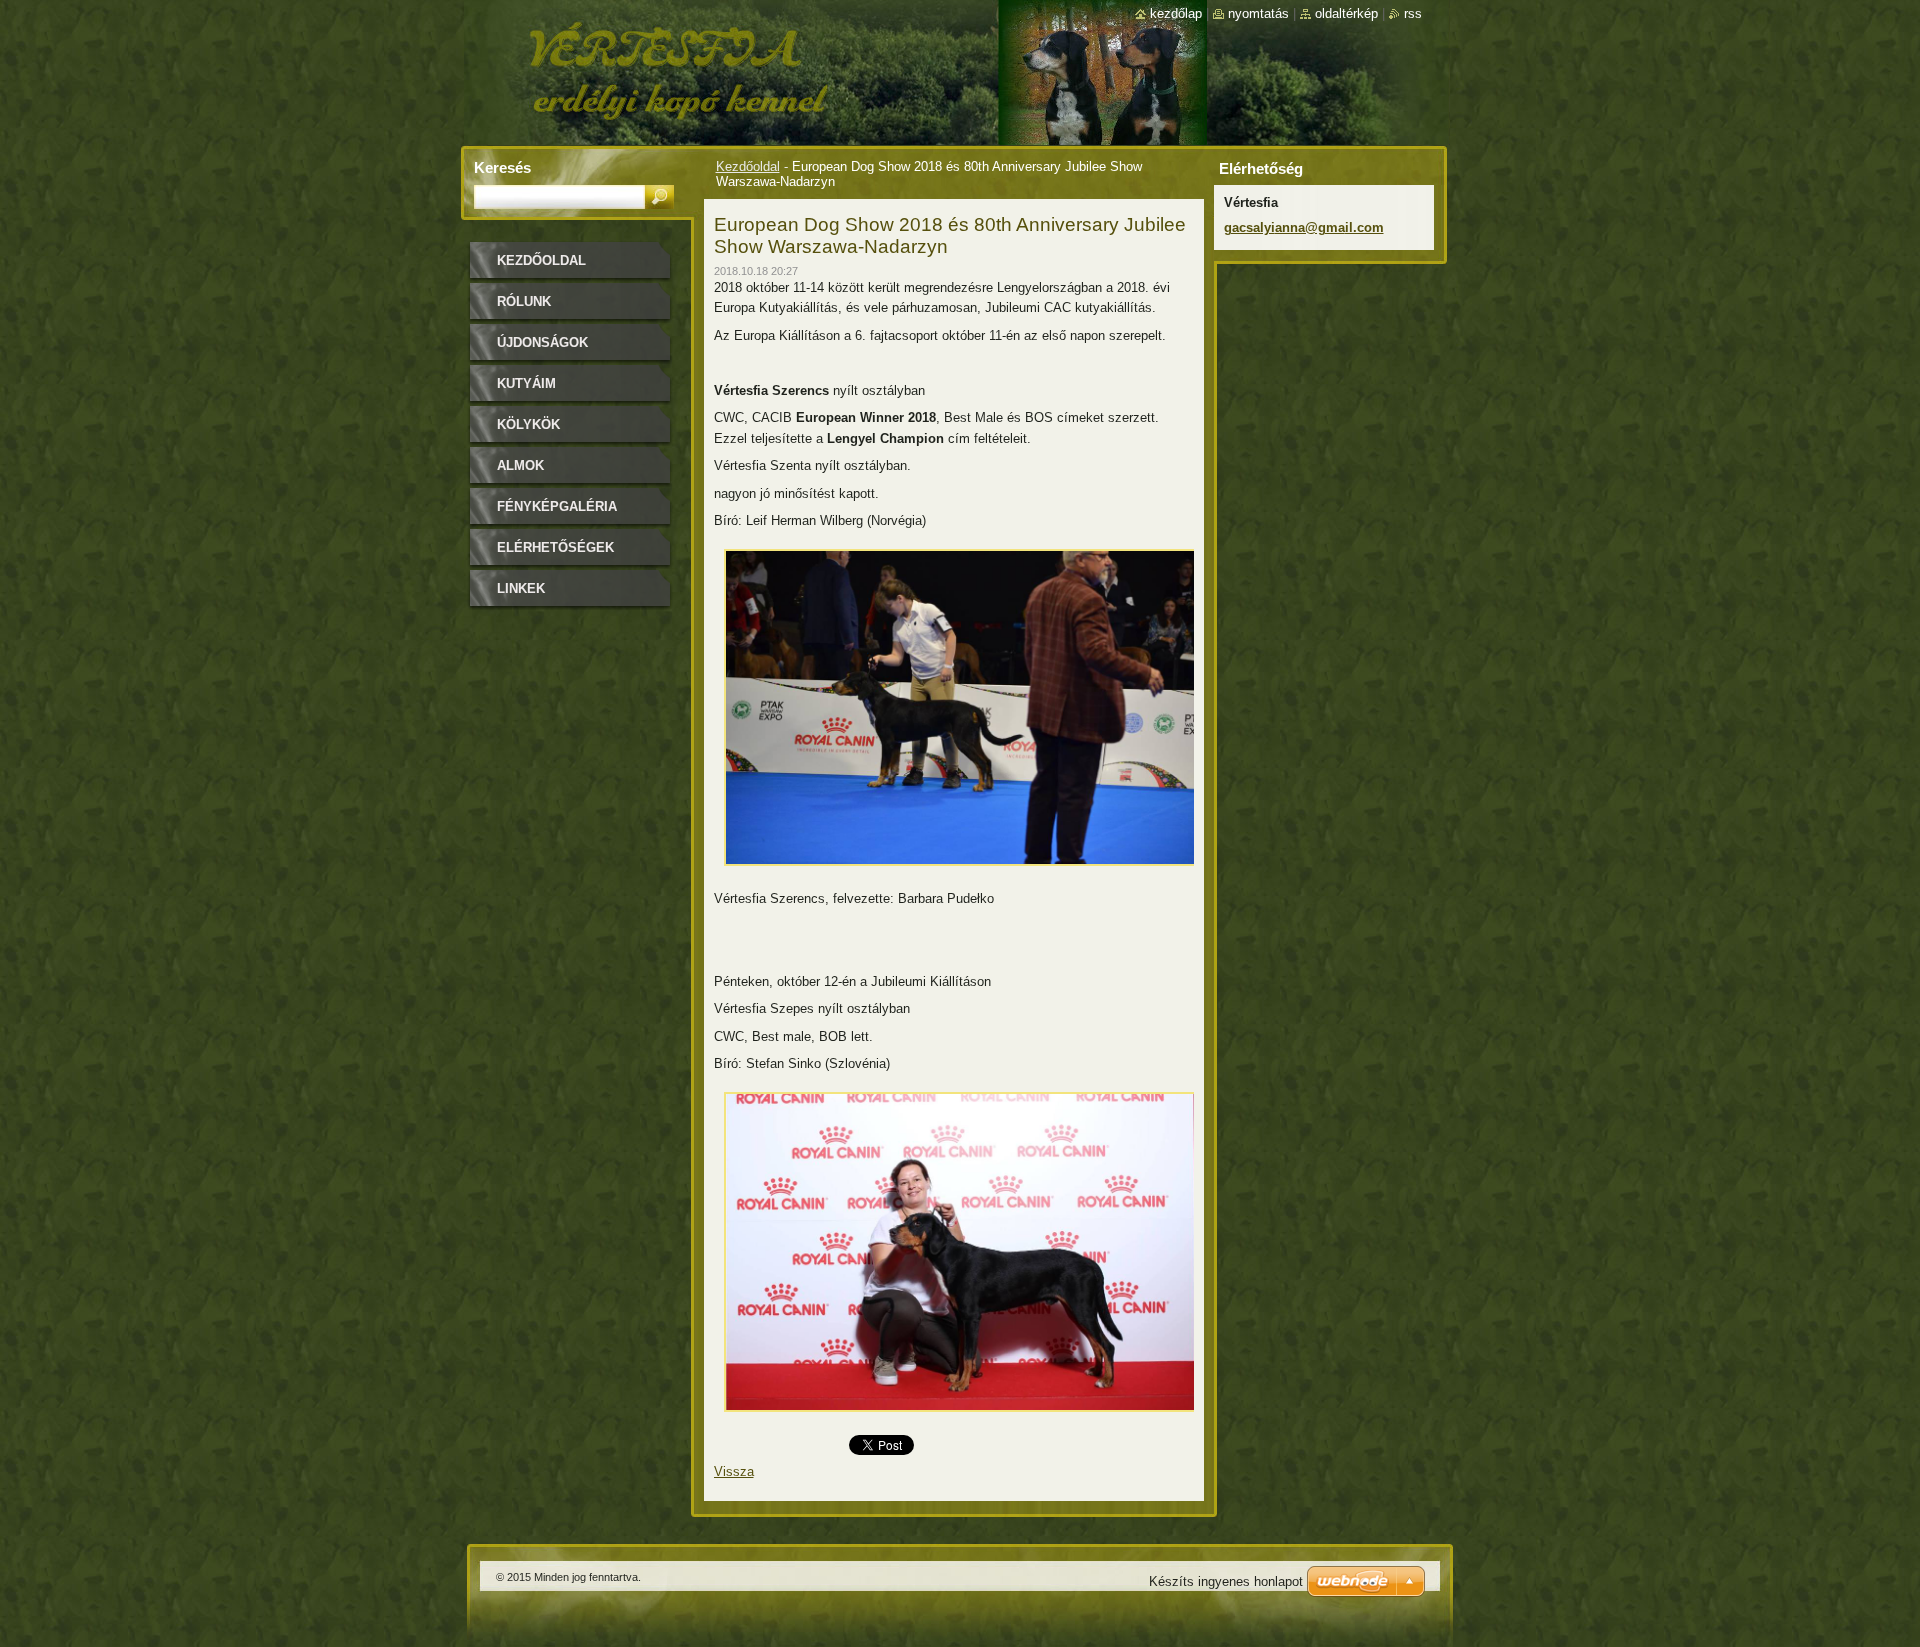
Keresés (502, 167)
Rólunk (524, 301)
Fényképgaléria (557, 506)
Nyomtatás (1258, 13)
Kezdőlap (1176, 13)
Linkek (521, 588)
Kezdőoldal (748, 166)
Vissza (734, 1471)
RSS (1413, 13)
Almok (520, 465)
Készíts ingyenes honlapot (1226, 1581)
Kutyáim (526, 383)
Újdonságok (542, 342)
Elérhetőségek (555, 547)
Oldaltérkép (1346, 13)
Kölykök (528, 424)
